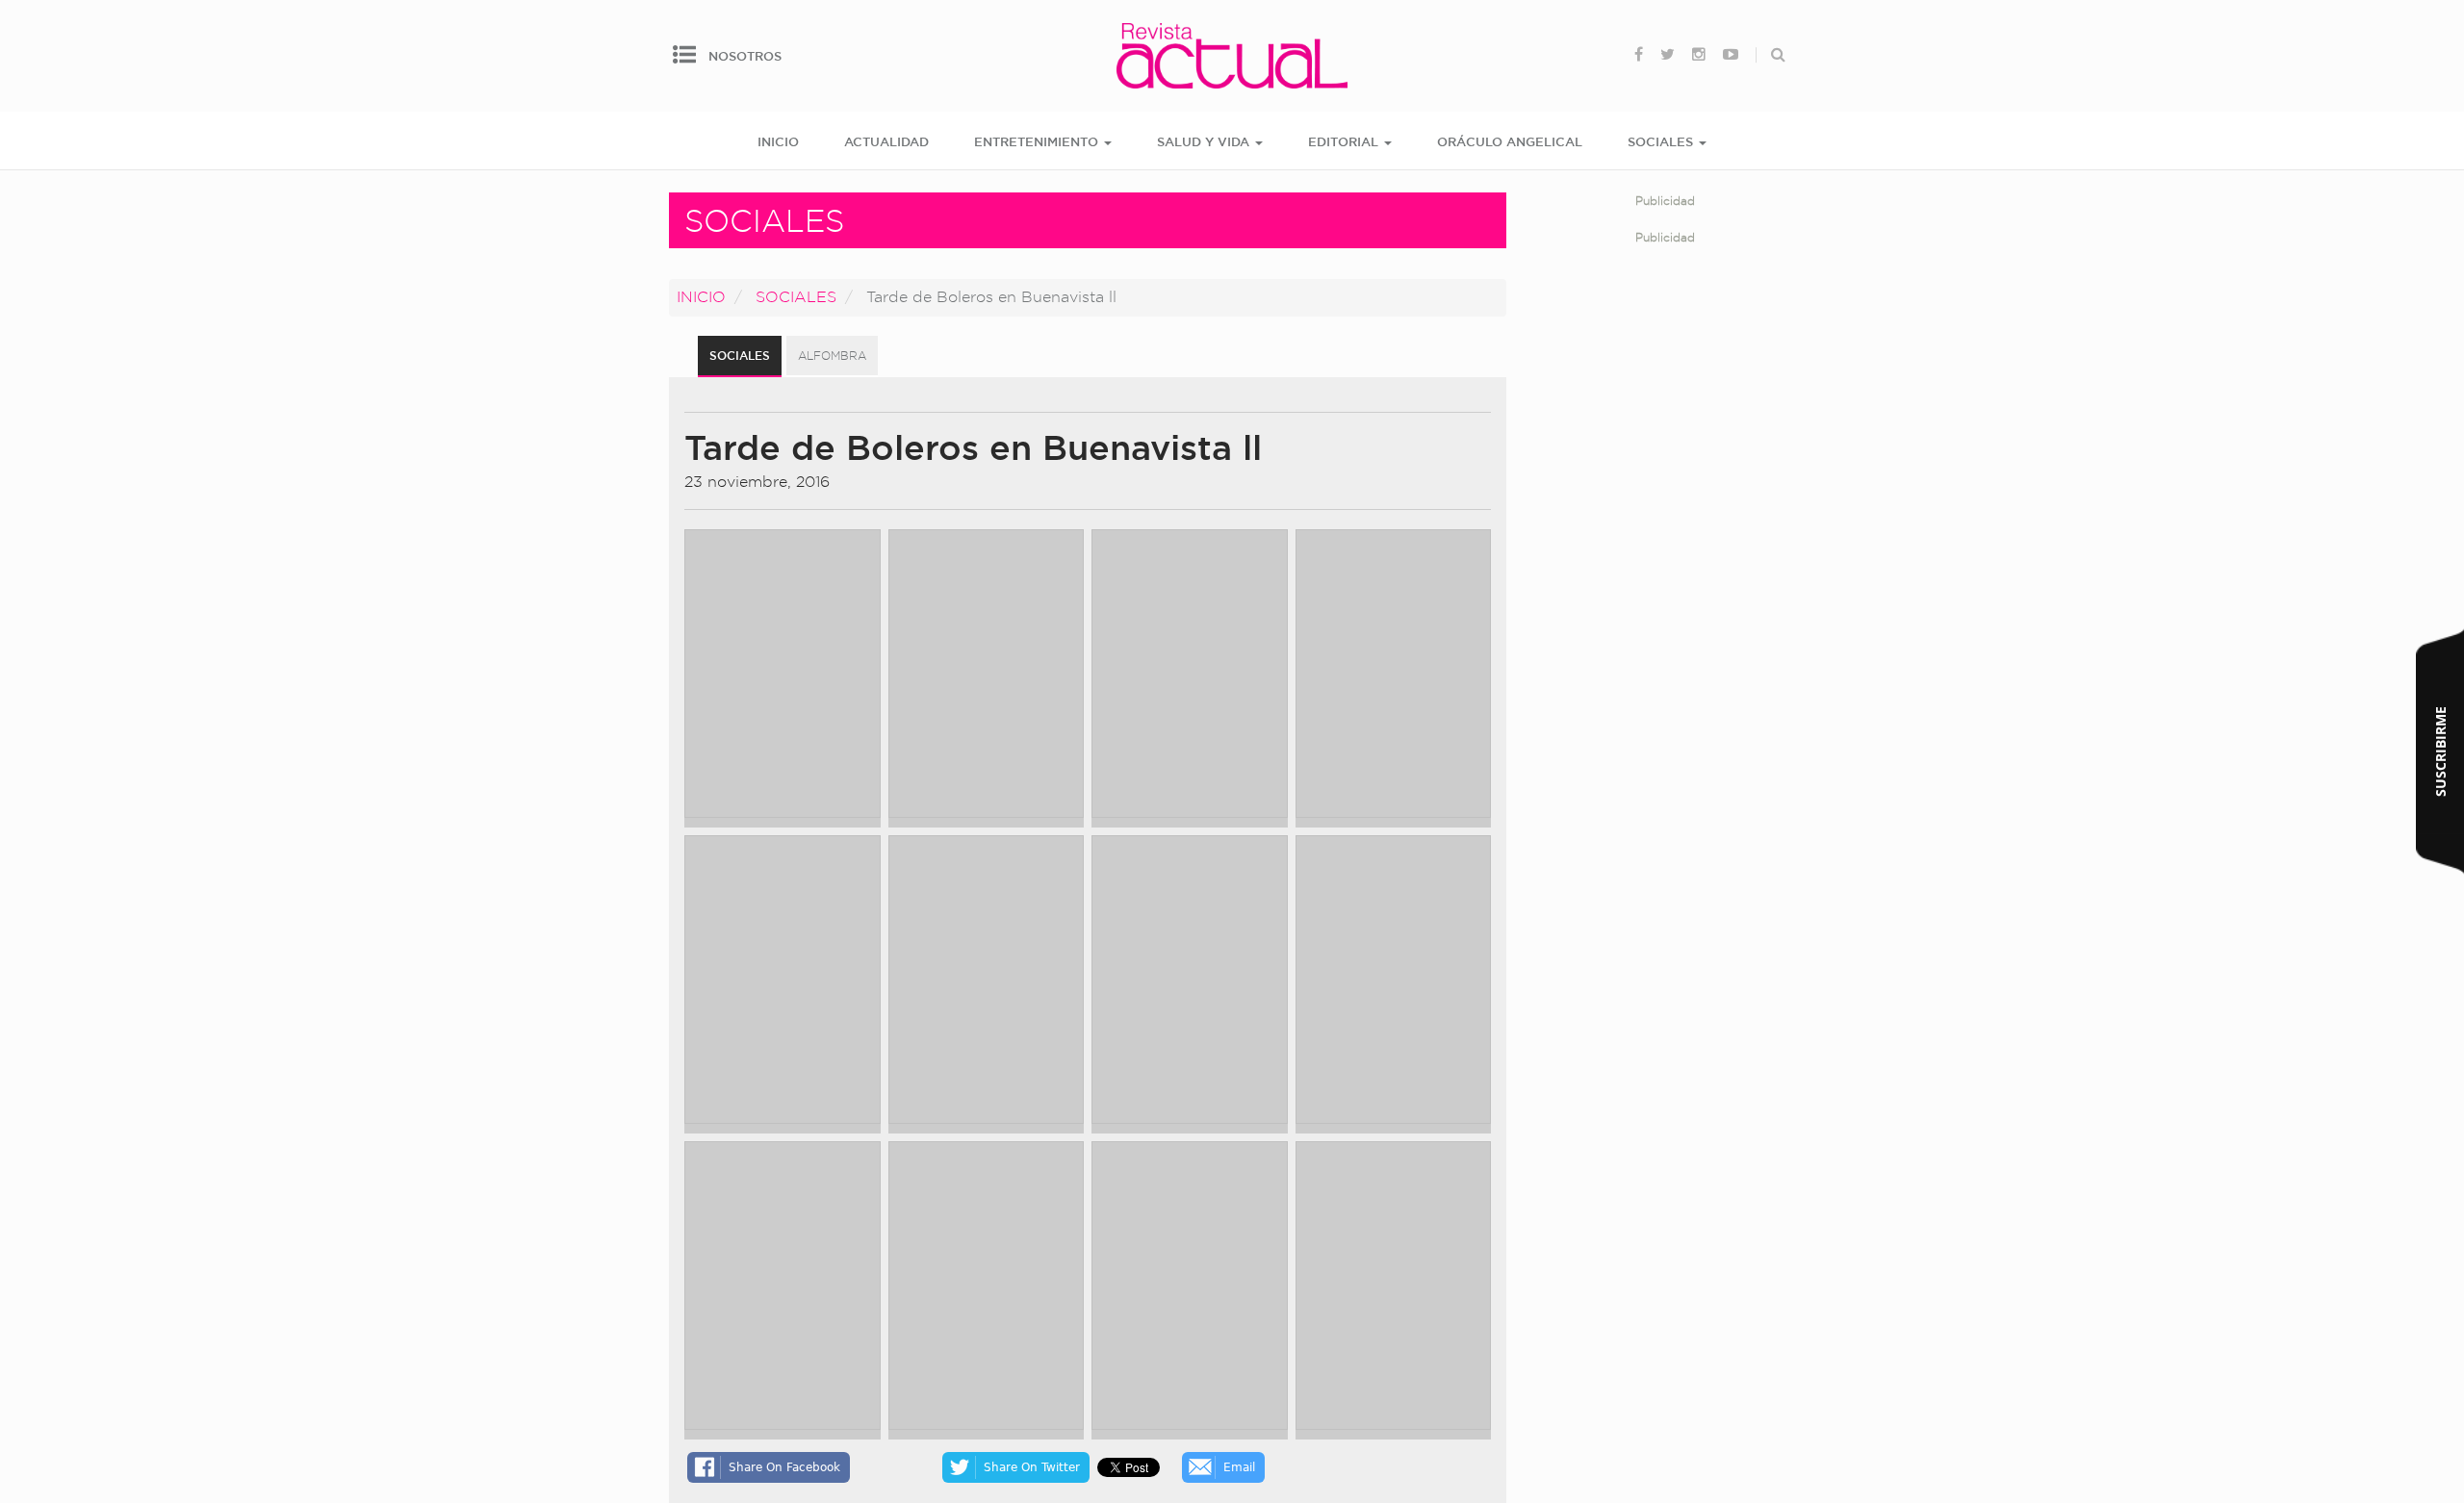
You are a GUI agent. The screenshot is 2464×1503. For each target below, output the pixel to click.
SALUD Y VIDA (1205, 141)
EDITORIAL (1345, 141)
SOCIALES (1662, 141)
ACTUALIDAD (886, 141)
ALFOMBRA (832, 356)
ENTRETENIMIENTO (1038, 141)
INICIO (778, 141)
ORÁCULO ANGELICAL (1510, 141)
